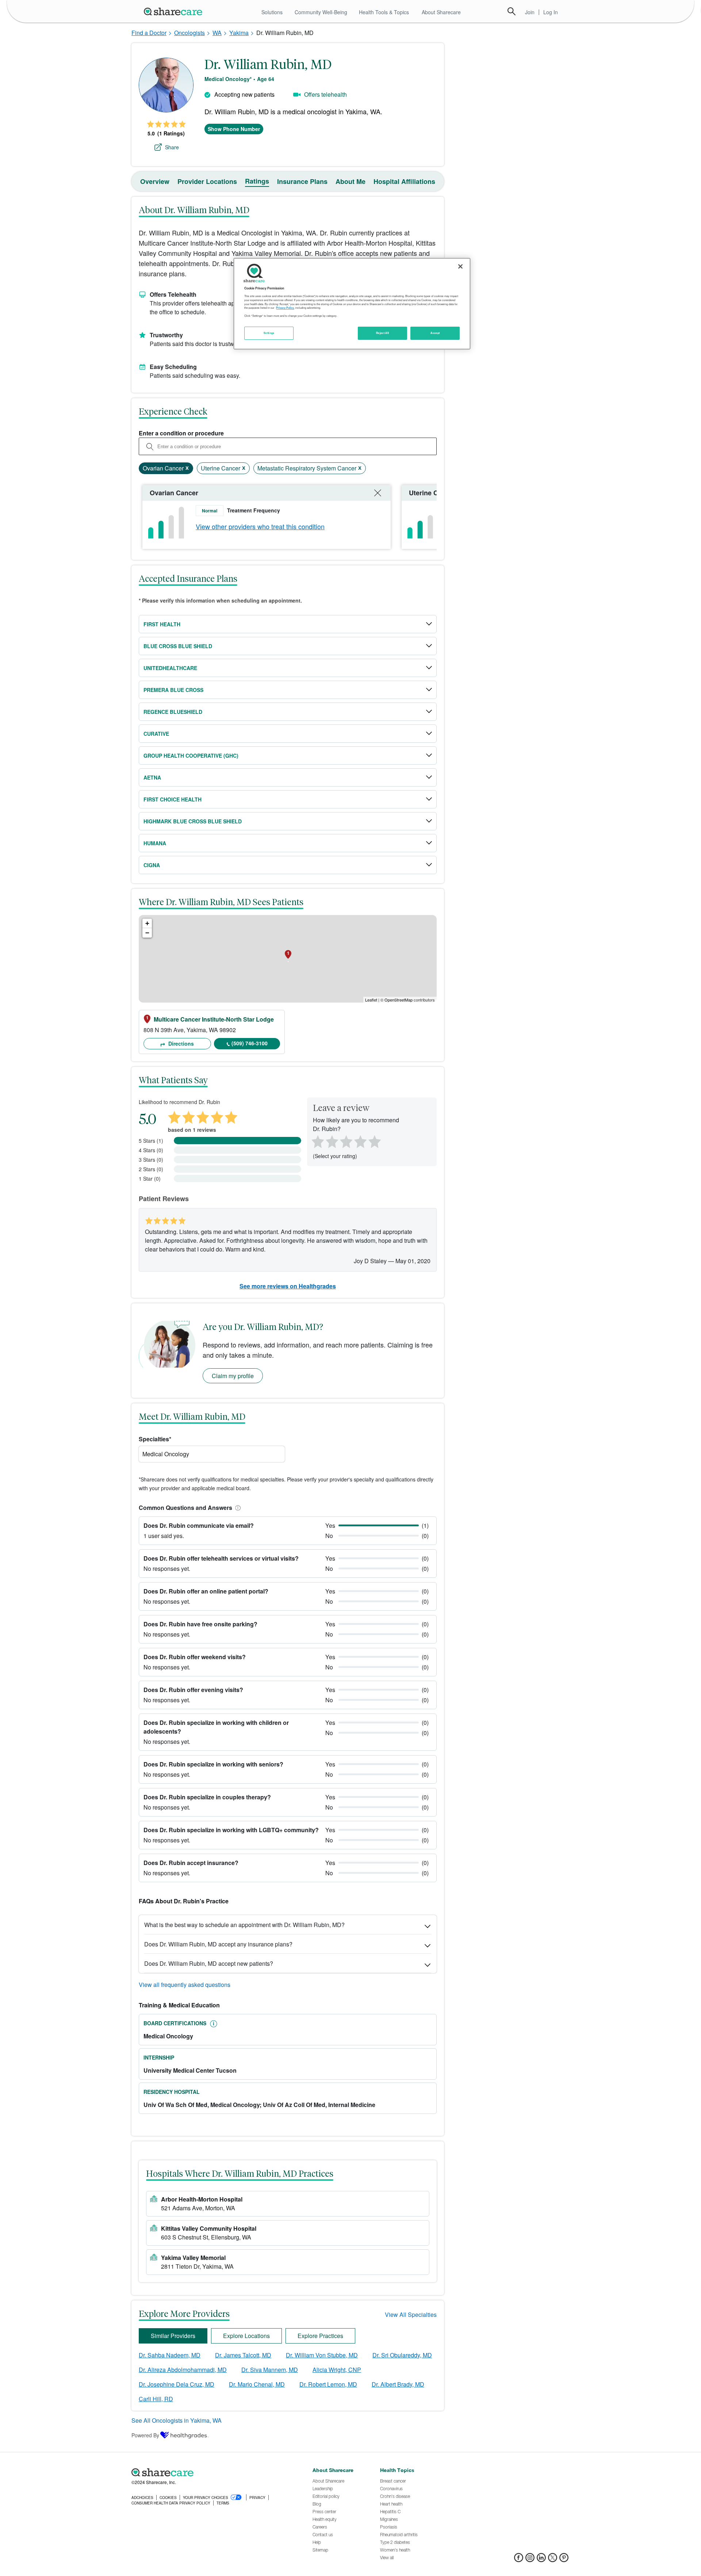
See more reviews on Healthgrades (288, 1286)
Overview (155, 181)
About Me (350, 181)
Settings (269, 333)
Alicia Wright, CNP (337, 2370)
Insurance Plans (302, 181)
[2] (331, 1141)
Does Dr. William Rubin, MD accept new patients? (209, 1963)
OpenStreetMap (399, 1000)
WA (217, 33)
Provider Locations (207, 181)
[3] (346, 1141)
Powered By (145, 2435)
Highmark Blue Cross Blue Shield (193, 821)
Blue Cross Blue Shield (178, 646)
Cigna (152, 865)
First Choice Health (173, 799)
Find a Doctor (149, 33)
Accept (435, 333)
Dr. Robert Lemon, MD (328, 2384)
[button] (237, 1508)
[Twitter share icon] (553, 2560)
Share (172, 147)
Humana (155, 843)
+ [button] (147, 923)
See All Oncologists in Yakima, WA (177, 2420)
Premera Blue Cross (173, 690)
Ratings (257, 181)
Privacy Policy (285, 308)
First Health (162, 624)
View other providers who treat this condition (260, 526)
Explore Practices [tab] (320, 2336)
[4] (360, 1141)
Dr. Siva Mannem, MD (270, 2370)
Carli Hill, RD (156, 2399)
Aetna (152, 777)
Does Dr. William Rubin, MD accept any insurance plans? (218, 1944)
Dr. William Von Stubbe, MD (322, 2355)
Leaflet (371, 1000)
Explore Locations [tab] (246, 2336)
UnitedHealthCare (170, 668)
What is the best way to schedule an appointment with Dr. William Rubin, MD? (244, 1925)
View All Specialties (411, 2314)
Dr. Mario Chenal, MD (257, 2384)
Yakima (239, 33)
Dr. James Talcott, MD (243, 2355)
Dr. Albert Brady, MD (398, 2384)
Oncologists (189, 33)
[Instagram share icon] (530, 2560)
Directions (180, 1043)
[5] (375, 1141)
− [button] (147, 933)
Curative (156, 734)
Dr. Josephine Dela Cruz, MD (177, 2384)
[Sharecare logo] (212, 2472)
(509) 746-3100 (250, 1043)
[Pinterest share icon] (564, 2560)
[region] (352, 304)
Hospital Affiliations (404, 181)
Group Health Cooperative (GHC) (191, 756)
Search (512, 11)
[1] (317, 1141)
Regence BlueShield (173, 712)
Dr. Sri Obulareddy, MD (402, 2355)
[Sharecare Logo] (175, 11)
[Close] (460, 266)
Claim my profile (233, 1376)
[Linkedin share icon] (541, 2560)
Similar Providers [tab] (173, 2336)
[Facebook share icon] (519, 2560)
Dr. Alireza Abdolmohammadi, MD (183, 2370)
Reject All (383, 333)
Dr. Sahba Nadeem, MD (170, 2355)
